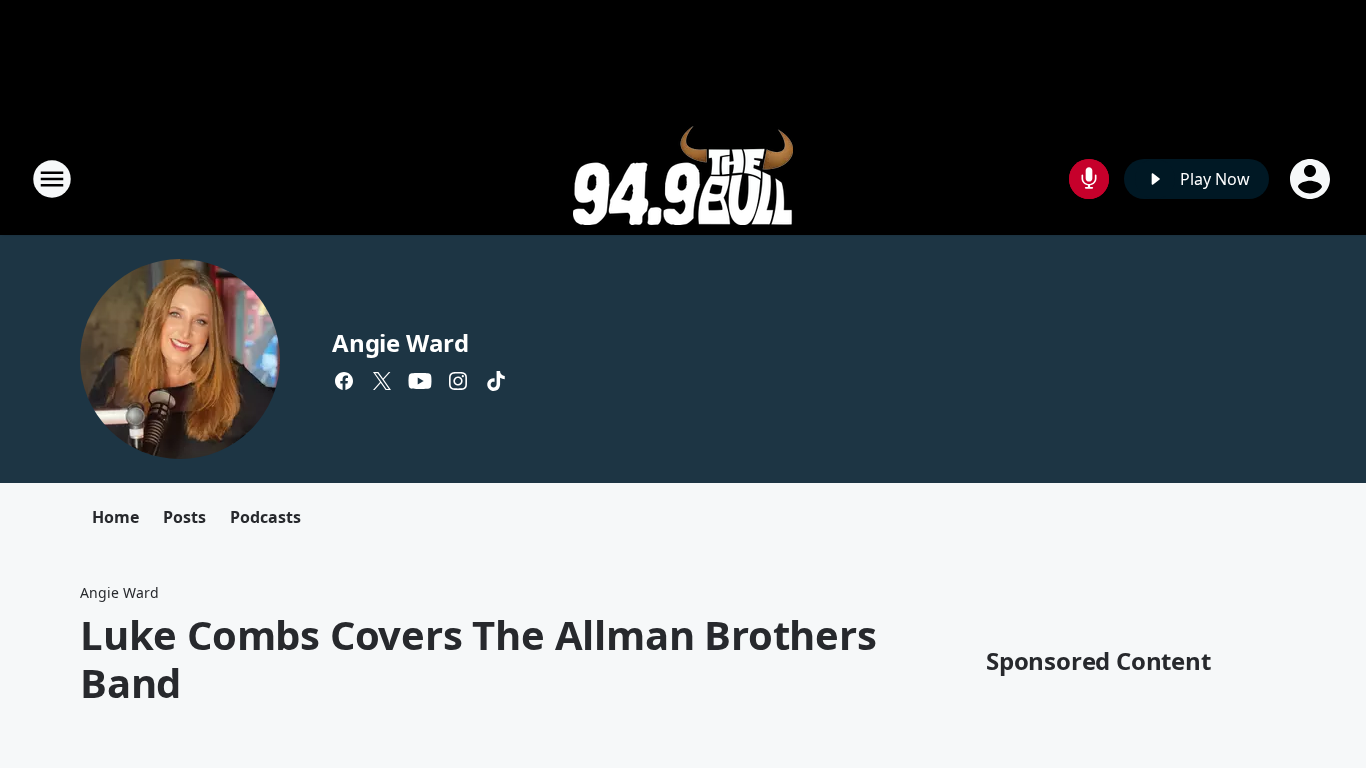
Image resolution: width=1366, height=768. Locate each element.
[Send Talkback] (1089, 179)
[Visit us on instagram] (458, 381)
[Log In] (1312, 179)
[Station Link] (683, 178)
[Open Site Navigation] (52, 179)
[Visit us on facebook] (344, 381)
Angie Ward (400, 342)
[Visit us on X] (382, 381)
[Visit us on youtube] (420, 381)
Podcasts (265, 517)
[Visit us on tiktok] (496, 381)
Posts (184, 517)
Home (115, 517)
